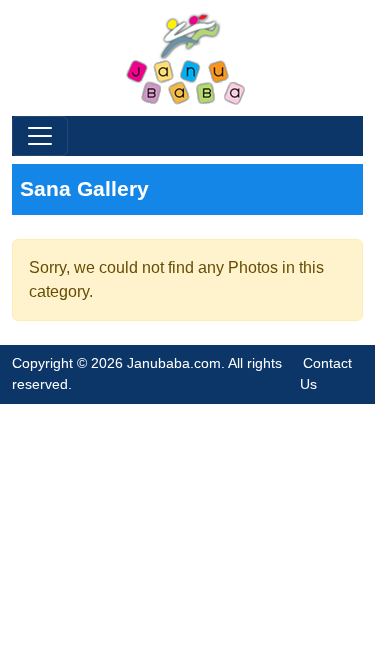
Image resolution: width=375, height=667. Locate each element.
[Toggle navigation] (40, 136)
